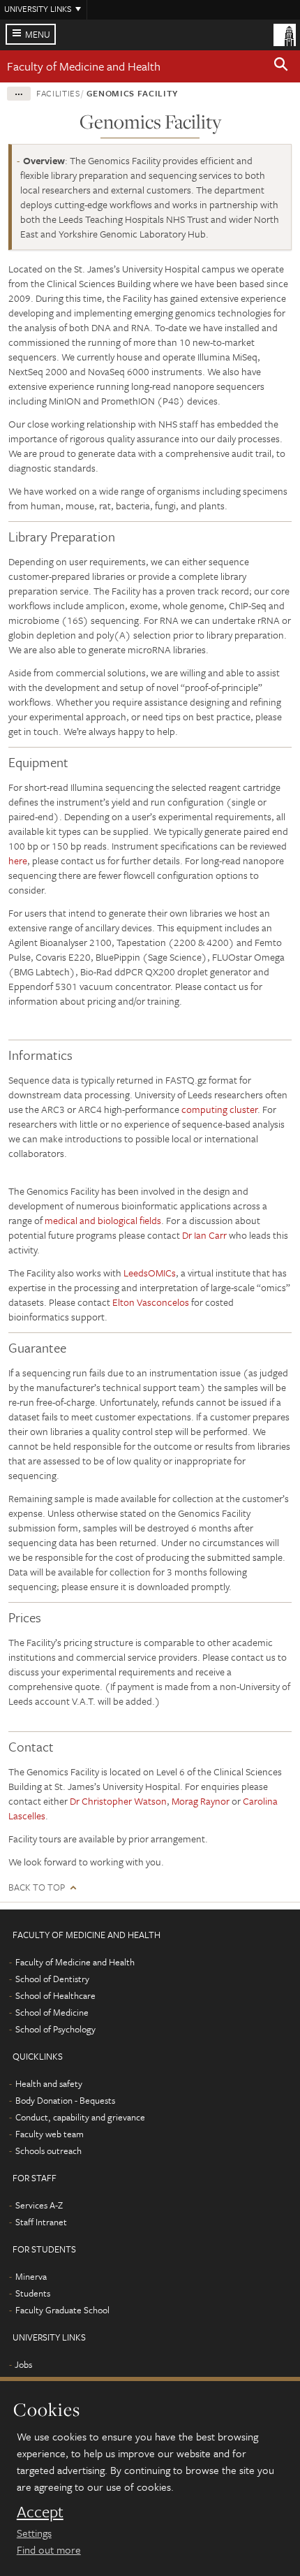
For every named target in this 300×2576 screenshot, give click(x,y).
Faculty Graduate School (62, 2310)
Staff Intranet (41, 2222)
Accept (40, 2512)
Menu (38, 34)
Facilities (58, 93)
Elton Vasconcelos (151, 1302)
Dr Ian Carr (204, 1235)
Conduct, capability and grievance (80, 2117)
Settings (34, 2533)
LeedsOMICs (150, 1273)
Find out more (49, 2549)
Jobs (23, 2364)
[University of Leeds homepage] (285, 34)
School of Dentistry (52, 1979)
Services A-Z (39, 2205)
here (18, 860)
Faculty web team (50, 2134)
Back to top (37, 1887)
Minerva (31, 2276)
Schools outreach (48, 2151)
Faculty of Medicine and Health (84, 66)
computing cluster (218, 1109)
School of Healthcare (55, 1995)
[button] (281, 66)
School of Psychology (55, 2029)
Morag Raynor (201, 1801)
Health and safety (49, 2083)
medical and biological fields (103, 1220)
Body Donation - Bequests (65, 2100)
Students (33, 2293)
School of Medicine (52, 2012)
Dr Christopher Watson (118, 1801)
